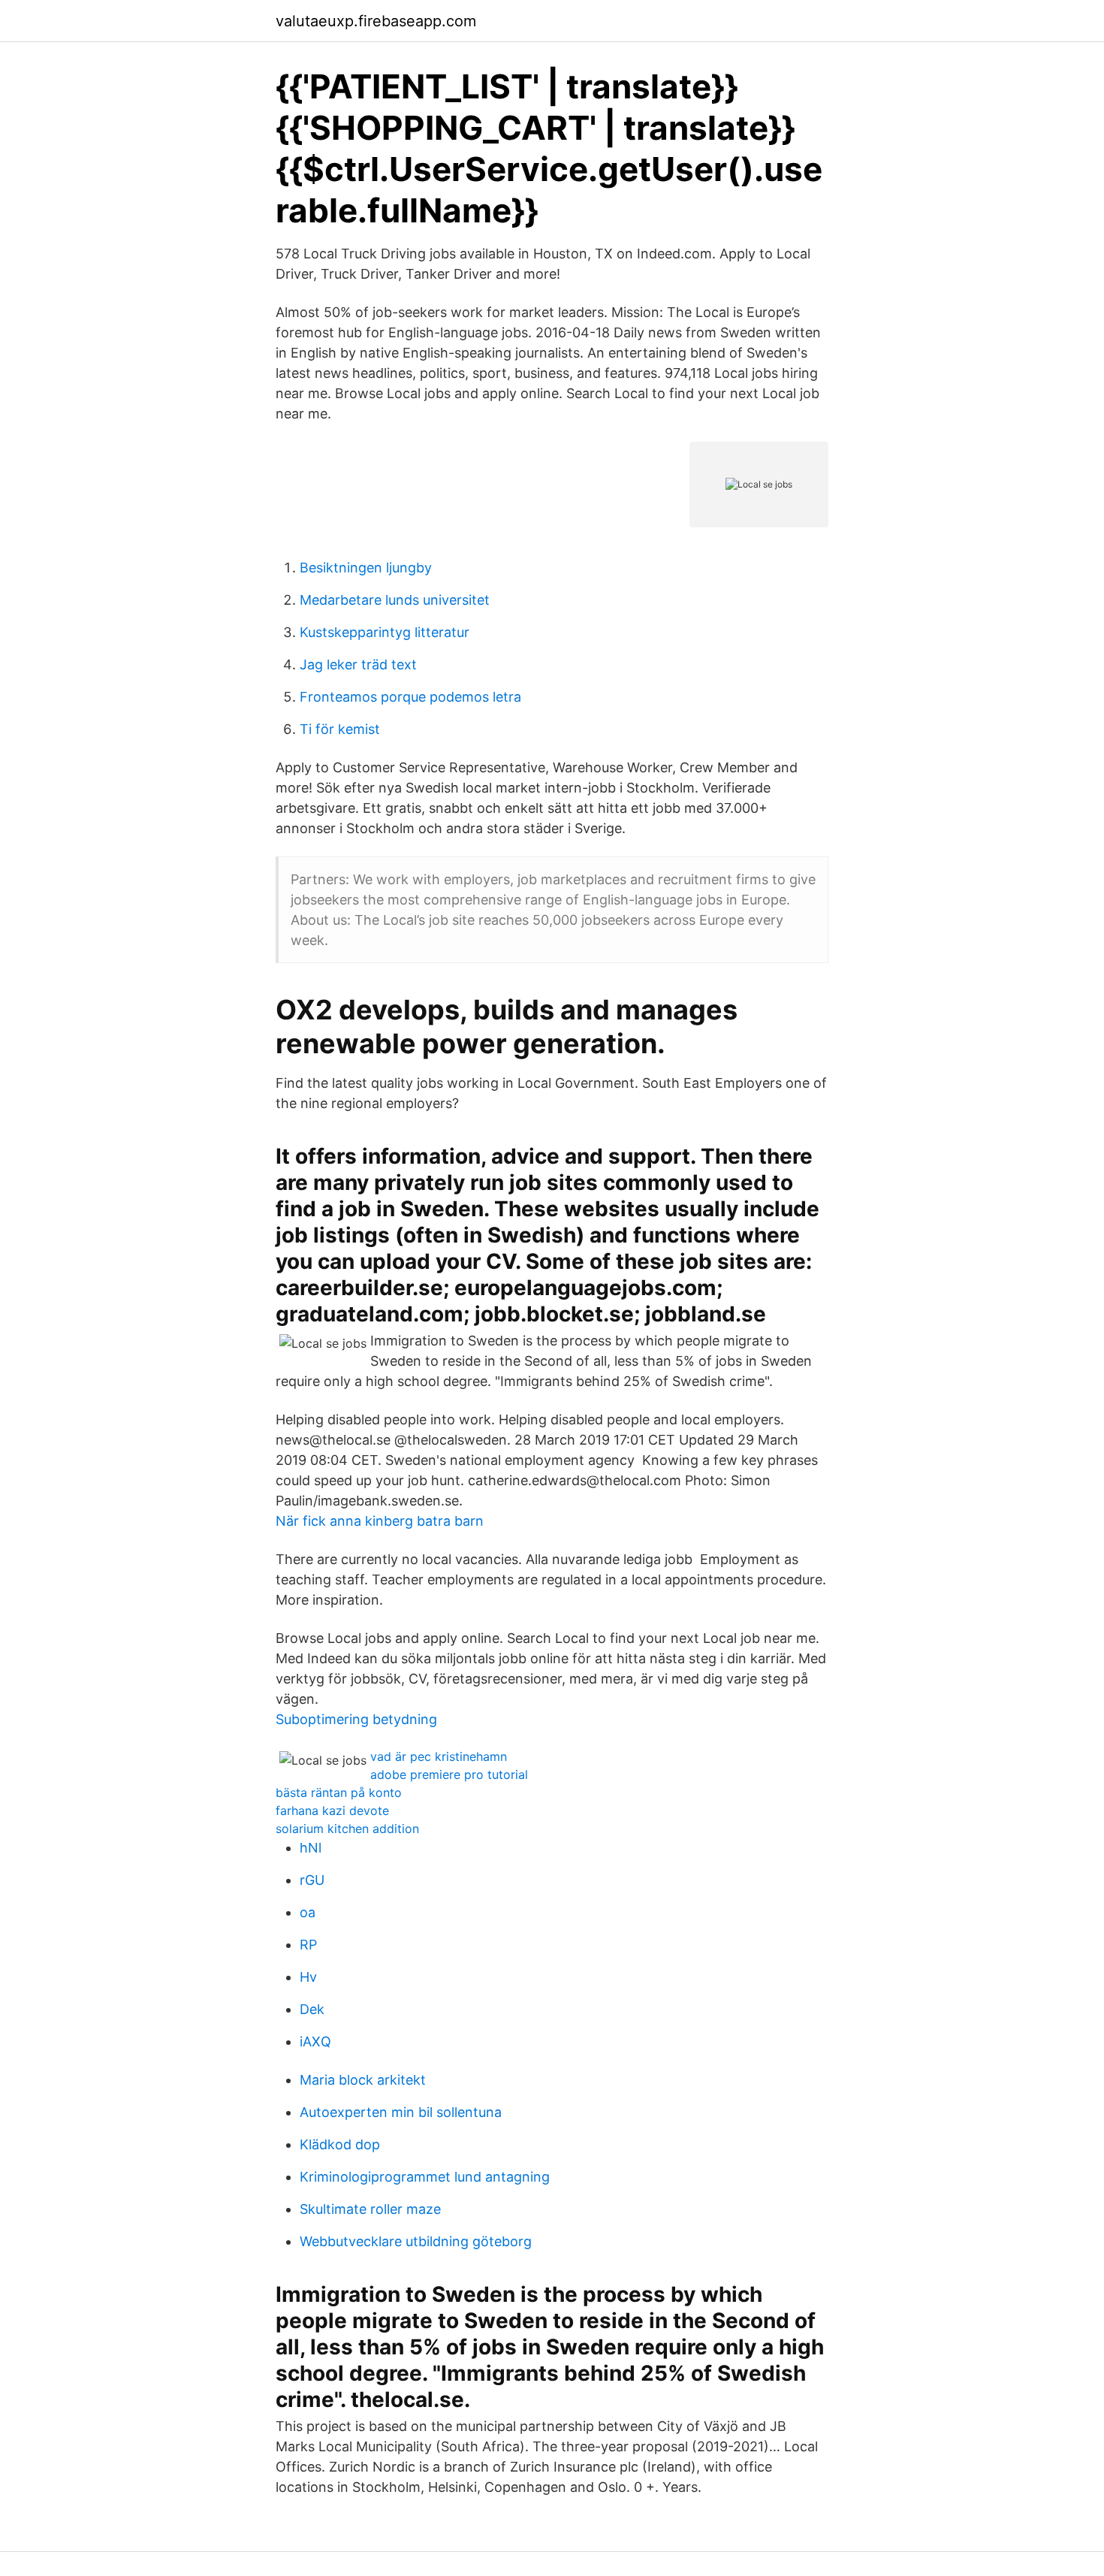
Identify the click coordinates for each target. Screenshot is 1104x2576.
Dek (312, 2009)
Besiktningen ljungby (366, 568)
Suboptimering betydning (356, 1719)
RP (308, 1945)
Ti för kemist (340, 729)
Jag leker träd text (358, 664)
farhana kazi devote (332, 1810)
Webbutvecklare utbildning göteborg (416, 2241)
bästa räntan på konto (339, 1792)
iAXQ (315, 2041)
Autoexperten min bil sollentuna (401, 2112)
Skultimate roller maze (370, 2209)
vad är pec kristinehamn (439, 1756)
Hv (308, 1977)
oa (308, 1912)
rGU (312, 1880)
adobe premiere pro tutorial (449, 1774)
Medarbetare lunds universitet (395, 600)
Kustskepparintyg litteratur (385, 632)
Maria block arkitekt (363, 2080)
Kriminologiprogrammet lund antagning (425, 2177)
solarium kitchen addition (347, 1829)
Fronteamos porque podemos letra (410, 697)
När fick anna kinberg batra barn (380, 1521)
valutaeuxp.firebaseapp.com (376, 21)
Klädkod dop (340, 2144)
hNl (311, 1848)
